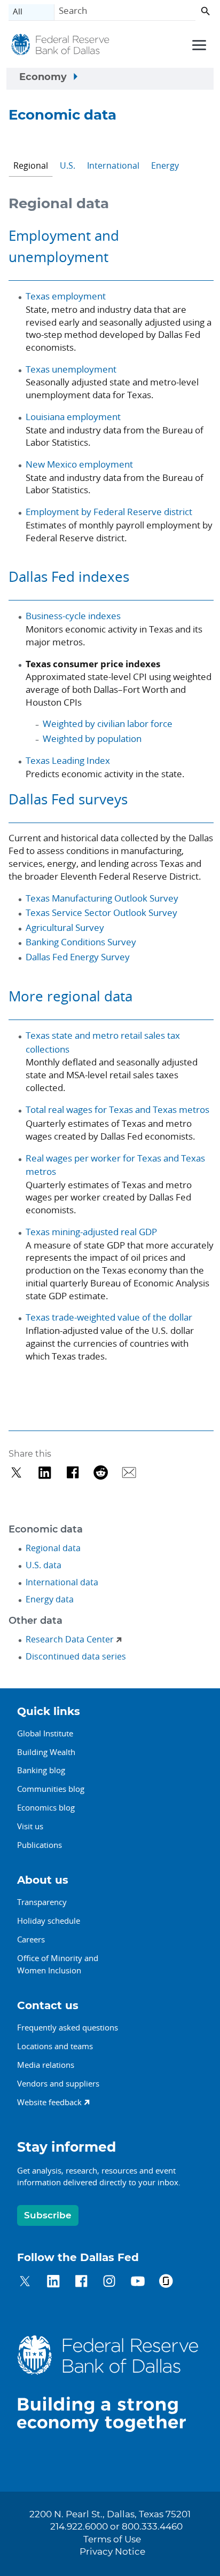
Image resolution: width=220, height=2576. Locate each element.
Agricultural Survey (65, 927)
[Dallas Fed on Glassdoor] (166, 2283)
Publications (40, 1845)
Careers (31, 1939)
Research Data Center (70, 1639)
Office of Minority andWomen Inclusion (58, 1964)
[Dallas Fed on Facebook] (81, 2283)
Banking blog (41, 1770)
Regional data (53, 1548)
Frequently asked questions (68, 2027)
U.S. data (44, 1565)
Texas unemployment (71, 369)
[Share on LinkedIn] (45, 1472)
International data (62, 1582)
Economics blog (46, 1807)
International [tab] (113, 165)
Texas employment (66, 296)
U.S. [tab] (68, 165)
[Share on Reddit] (101, 1472)
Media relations (46, 2065)
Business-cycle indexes (73, 616)
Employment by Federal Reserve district (109, 512)
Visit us (30, 1826)
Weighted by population (92, 738)
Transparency (42, 1902)
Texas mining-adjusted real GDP (91, 1232)
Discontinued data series (76, 1656)
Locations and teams (55, 2046)
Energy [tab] (165, 165)
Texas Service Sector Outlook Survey (101, 912)
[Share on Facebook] (73, 1472)
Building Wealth (46, 1752)
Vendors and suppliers (58, 2083)
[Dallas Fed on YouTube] (137, 2283)
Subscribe (48, 2215)
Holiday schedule (49, 1921)
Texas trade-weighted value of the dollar (109, 1317)
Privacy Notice (112, 2552)
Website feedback (49, 2102)
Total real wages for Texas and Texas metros (117, 1109)
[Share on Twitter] (16, 1472)
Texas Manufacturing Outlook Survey (102, 898)
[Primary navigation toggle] (198, 44)
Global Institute (45, 1733)
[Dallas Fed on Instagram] (109, 2283)
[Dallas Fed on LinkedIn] (53, 2283)
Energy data (50, 1599)
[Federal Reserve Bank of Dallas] (60, 46)
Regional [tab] (31, 165)
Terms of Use (112, 2540)
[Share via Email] (129, 1472)
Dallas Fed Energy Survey (78, 957)
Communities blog (51, 1789)
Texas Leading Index (68, 760)
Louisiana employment (73, 417)
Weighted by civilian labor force (108, 724)
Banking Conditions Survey (81, 942)
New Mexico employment (79, 464)
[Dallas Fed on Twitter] (25, 2283)
